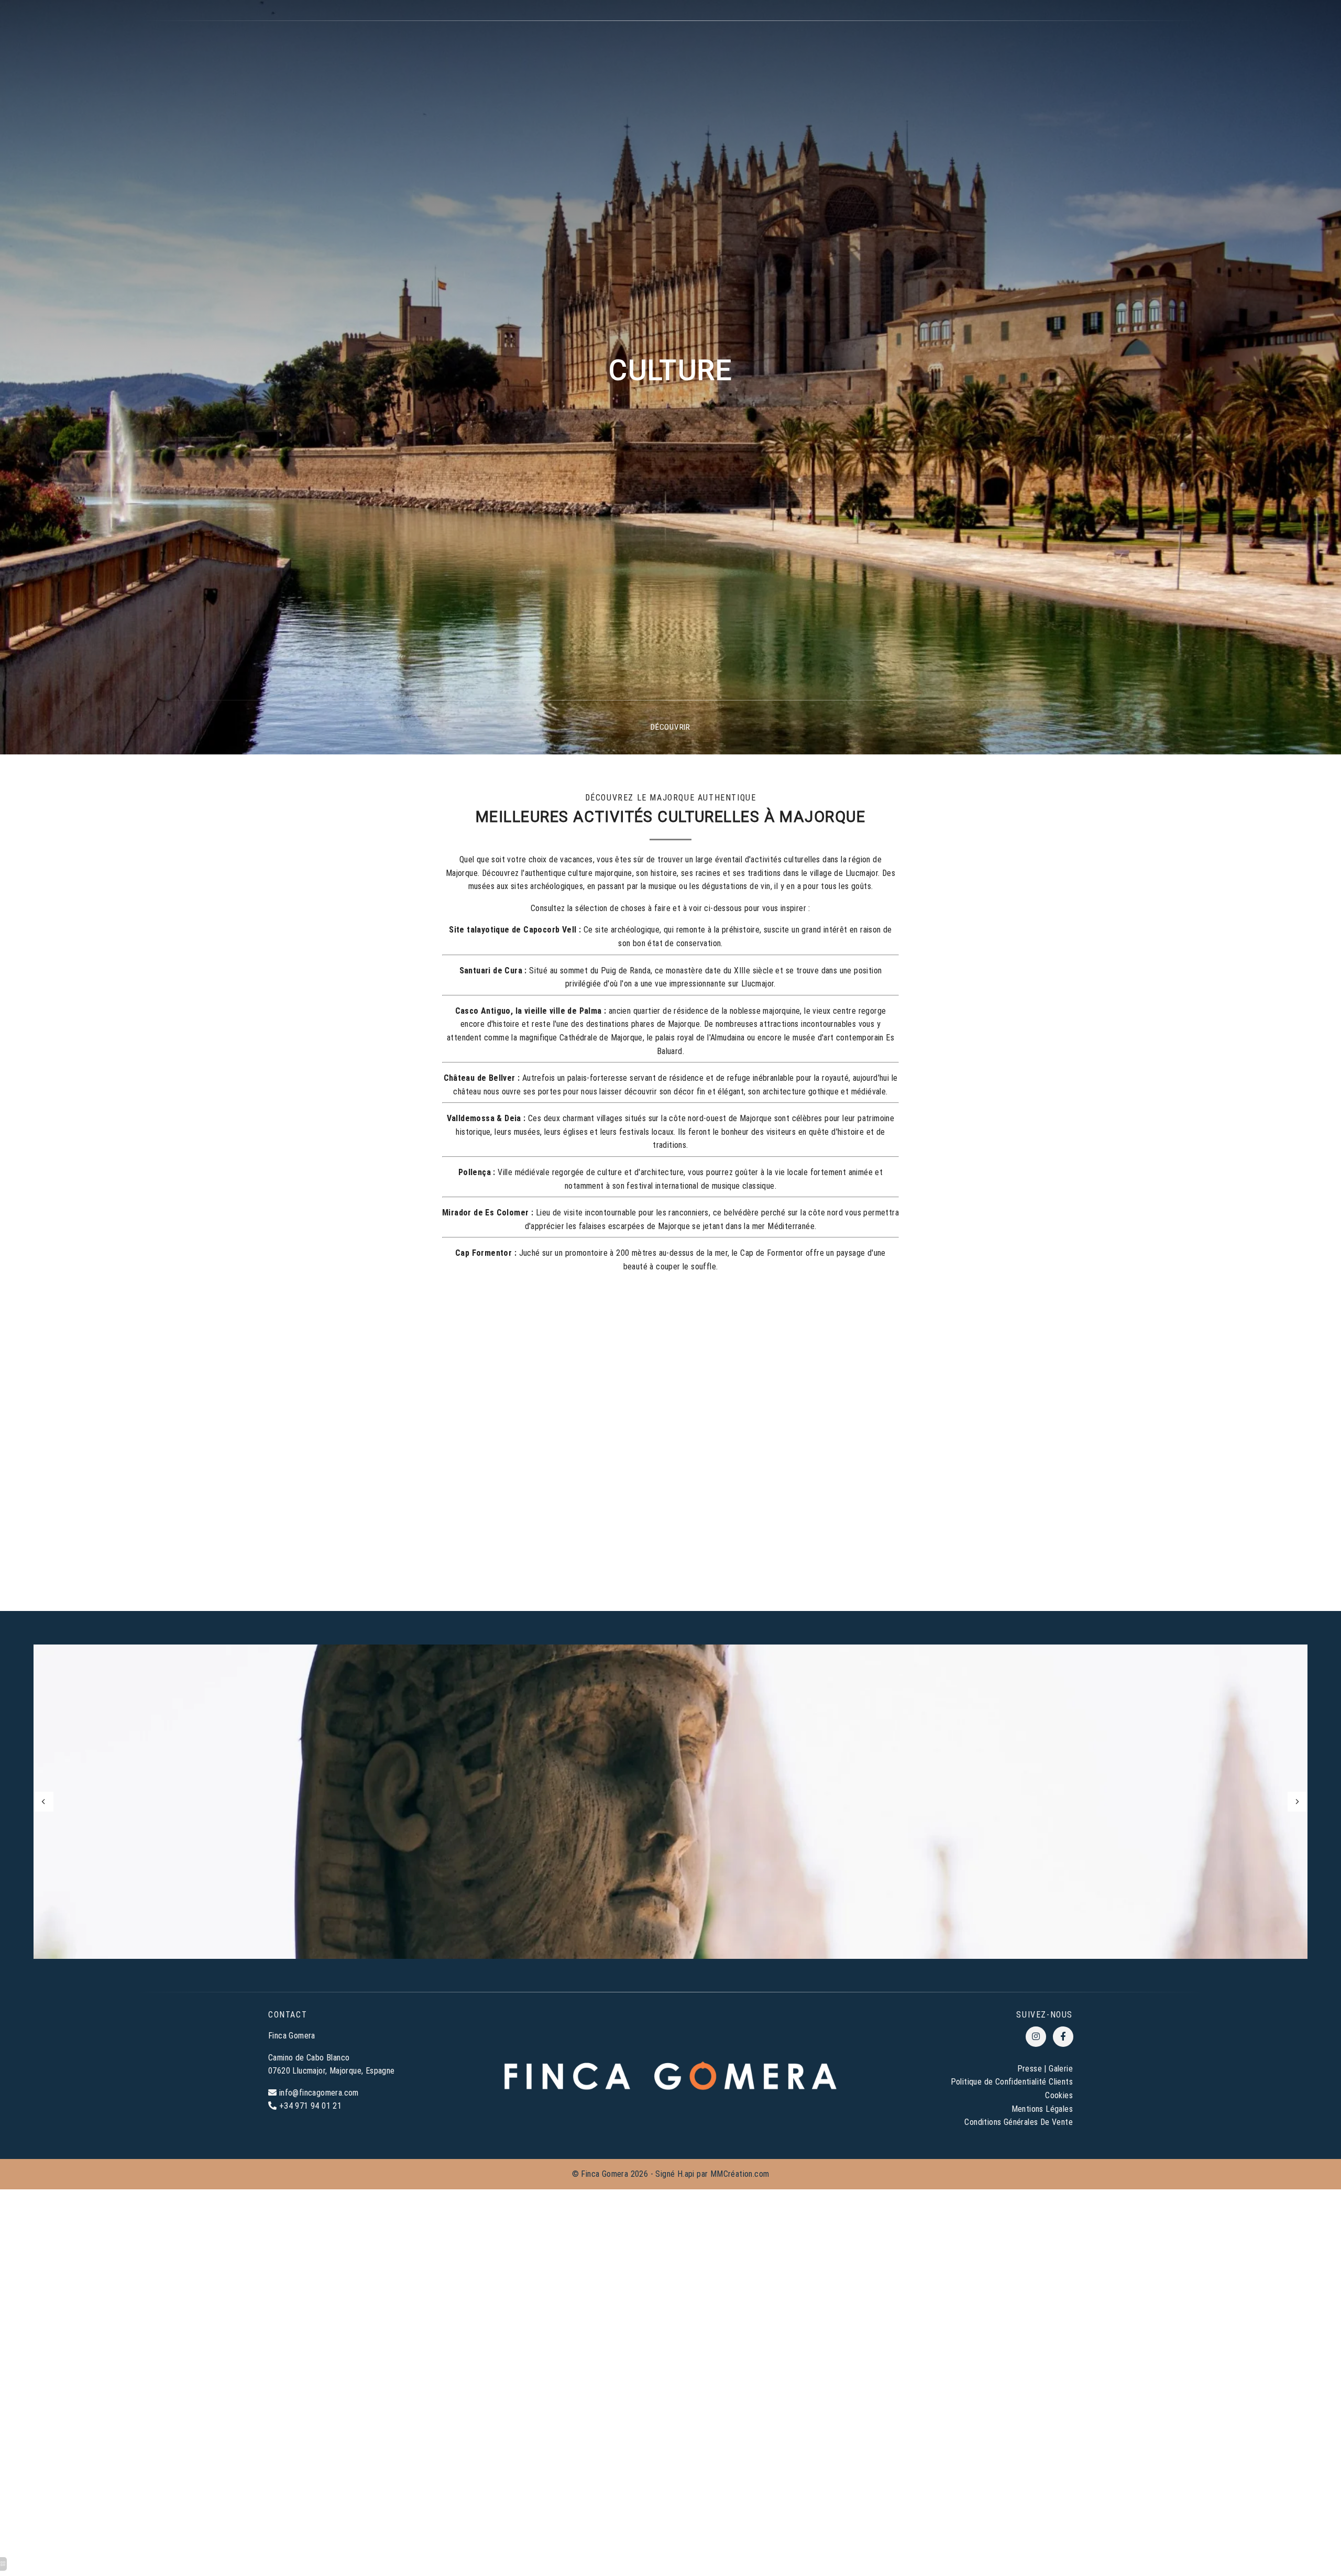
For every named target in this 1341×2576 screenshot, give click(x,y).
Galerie (1061, 2069)
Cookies (1059, 2095)
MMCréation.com (740, 2174)
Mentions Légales (1042, 2109)
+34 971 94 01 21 (310, 2106)
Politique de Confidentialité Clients (1012, 2082)
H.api (686, 2174)
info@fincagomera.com (319, 2093)
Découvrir (670, 727)
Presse (1030, 2069)
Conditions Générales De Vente (1019, 2122)
